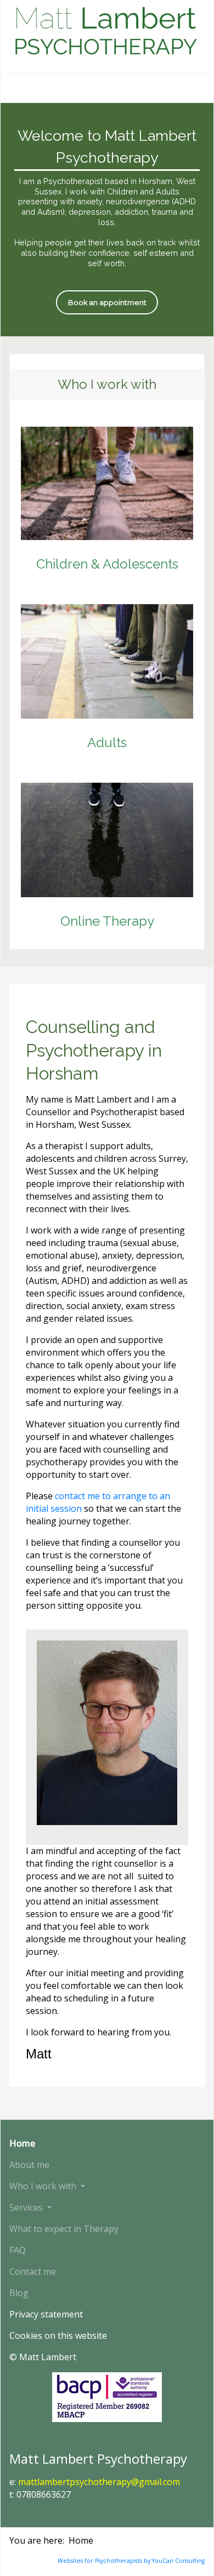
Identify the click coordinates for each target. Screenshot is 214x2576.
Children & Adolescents (107, 564)
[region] (107, 220)
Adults (107, 742)
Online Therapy (107, 921)
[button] (64, 2186)
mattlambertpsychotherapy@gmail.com (99, 2482)
